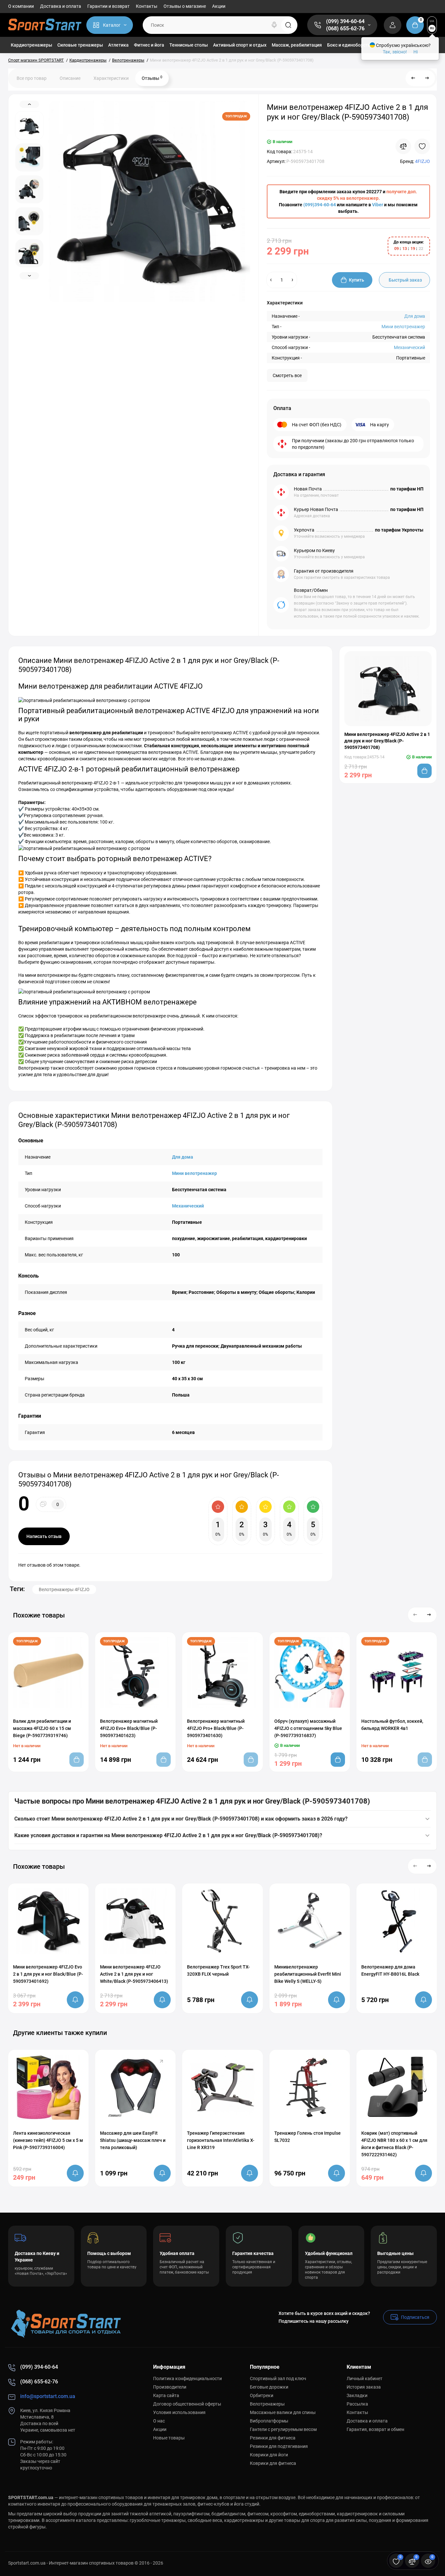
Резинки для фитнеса (273, 2438)
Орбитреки (262, 2395)
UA (432, 21)
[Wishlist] (422, 146)
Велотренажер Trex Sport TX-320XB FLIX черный (218, 1970)
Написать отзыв (44, 1536)
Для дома (415, 316)
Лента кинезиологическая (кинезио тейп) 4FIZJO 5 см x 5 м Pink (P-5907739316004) (48, 2140)
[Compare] (403, 146)
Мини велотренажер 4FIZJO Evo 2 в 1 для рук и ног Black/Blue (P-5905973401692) (48, 1974)
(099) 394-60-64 (345, 21)
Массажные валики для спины (283, 2412)
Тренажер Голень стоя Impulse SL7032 (308, 2137)
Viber (378, 205)
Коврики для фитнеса (273, 2463)
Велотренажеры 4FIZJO (64, 1589)
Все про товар (32, 78)
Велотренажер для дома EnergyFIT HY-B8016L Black (390, 1970)
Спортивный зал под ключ (278, 2378)
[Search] (274, 25)
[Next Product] (427, 78)
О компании (21, 6)
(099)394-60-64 (320, 205)
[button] (415, 1615)
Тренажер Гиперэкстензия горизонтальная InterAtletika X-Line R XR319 (221, 2140)
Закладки (357, 2395)
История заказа (364, 2387)
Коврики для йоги (269, 2455)
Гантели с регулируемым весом (283, 2429)
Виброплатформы (269, 2421)
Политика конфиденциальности (187, 2378)
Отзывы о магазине (185, 6)
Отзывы (152, 78)
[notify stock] (75, 2000)
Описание (70, 78)
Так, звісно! (395, 52)
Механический (409, 347)
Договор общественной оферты (187, 2404)
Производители (170, 2387)
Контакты (147, 6)
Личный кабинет (365, 2378)
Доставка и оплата (61, 6)
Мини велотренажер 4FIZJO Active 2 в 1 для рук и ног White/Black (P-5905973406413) (134, 1974)
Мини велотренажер (403, 327)
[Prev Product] (413, 78)
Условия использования (179, 2412)
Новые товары (169, 2438)
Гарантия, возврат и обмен (375, 2429)
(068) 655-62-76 (345, 29)
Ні (416, 52)
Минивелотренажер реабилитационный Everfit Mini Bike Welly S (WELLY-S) (308, 1974)
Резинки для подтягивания (279, 2446)
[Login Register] (393, 25)
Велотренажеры (267, 2404)
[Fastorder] (296, 1712)
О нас (159, 2421)
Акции (219, 6)
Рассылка (357, 2404)
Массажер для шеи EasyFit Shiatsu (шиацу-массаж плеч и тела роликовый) (133, 2140)
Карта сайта (166, 2395)
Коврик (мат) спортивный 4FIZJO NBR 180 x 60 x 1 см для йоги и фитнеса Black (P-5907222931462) (394, 2144)
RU (432, 28)
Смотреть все (287, 375)
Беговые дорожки (269, 2387)
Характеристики (111, 78)
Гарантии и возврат (108, 6)
